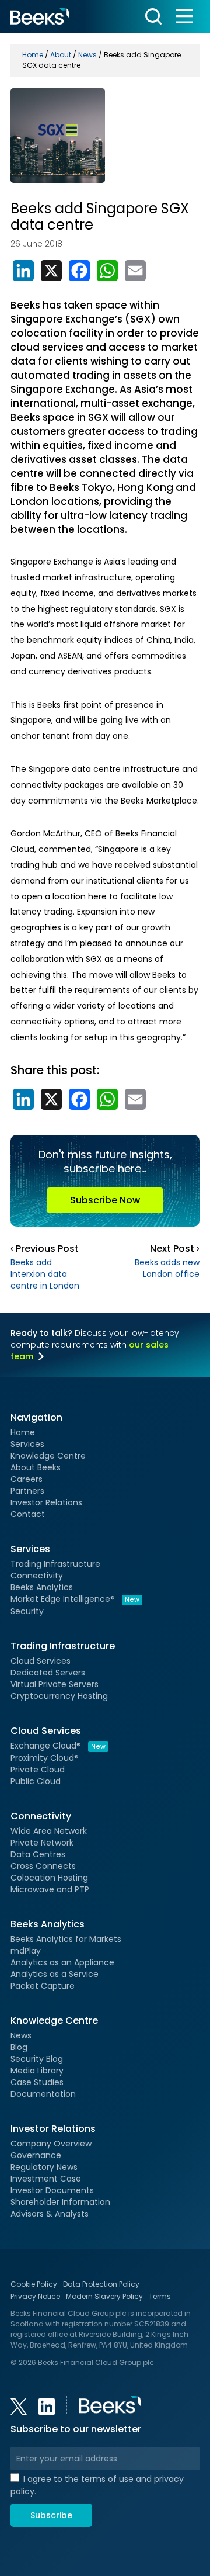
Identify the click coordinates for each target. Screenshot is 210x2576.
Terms (160, 2296)
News (21, 2035)
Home (23, 1432)
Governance (36, 2155)
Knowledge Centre (48, 1456)
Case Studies (37, 2082)
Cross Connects (43, 1866)
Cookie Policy (34, 2284)
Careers (27, 1479)
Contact (28, 1514)
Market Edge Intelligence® (75, 1599)
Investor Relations (46, 1502)
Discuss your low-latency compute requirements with (95, 1345)
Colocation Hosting (49, 1878)
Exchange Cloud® (58, 1746)
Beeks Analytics (42, 1587)
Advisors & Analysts (50, 2214)
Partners (27, 1491)
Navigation (36, 1417)
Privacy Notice (35, 2296)
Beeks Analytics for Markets (66, 1939)
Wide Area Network (49, 1831)
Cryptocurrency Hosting (59, 1696)
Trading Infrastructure (55, 1564)
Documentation (43, 2094)
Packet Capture (43, 1986)
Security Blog (37, 2059)
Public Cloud (36, 1781)
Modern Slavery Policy (104, 2296)
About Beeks (36, 1467)
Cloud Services (41, 1661)
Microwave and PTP (50, 1889)
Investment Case (46, 2179)
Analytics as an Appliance (62, 1962)
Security (27, 1611)
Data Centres (38, 1854)
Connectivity (37, 1576)
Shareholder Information (60, 2202)
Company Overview (51, 2144)
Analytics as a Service (55, 1974)
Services (27, 1444)
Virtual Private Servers (55, 1684)
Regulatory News (44, 2167)
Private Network (42, 1843)
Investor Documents (52, 2190)
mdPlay (26, 1951)
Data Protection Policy (101, 2284)
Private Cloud (38, 1770)
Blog (19, 2047)
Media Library (37, 2071)
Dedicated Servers (48, 1673)
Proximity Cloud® (45, 1758)
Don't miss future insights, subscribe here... (105, 1177)
